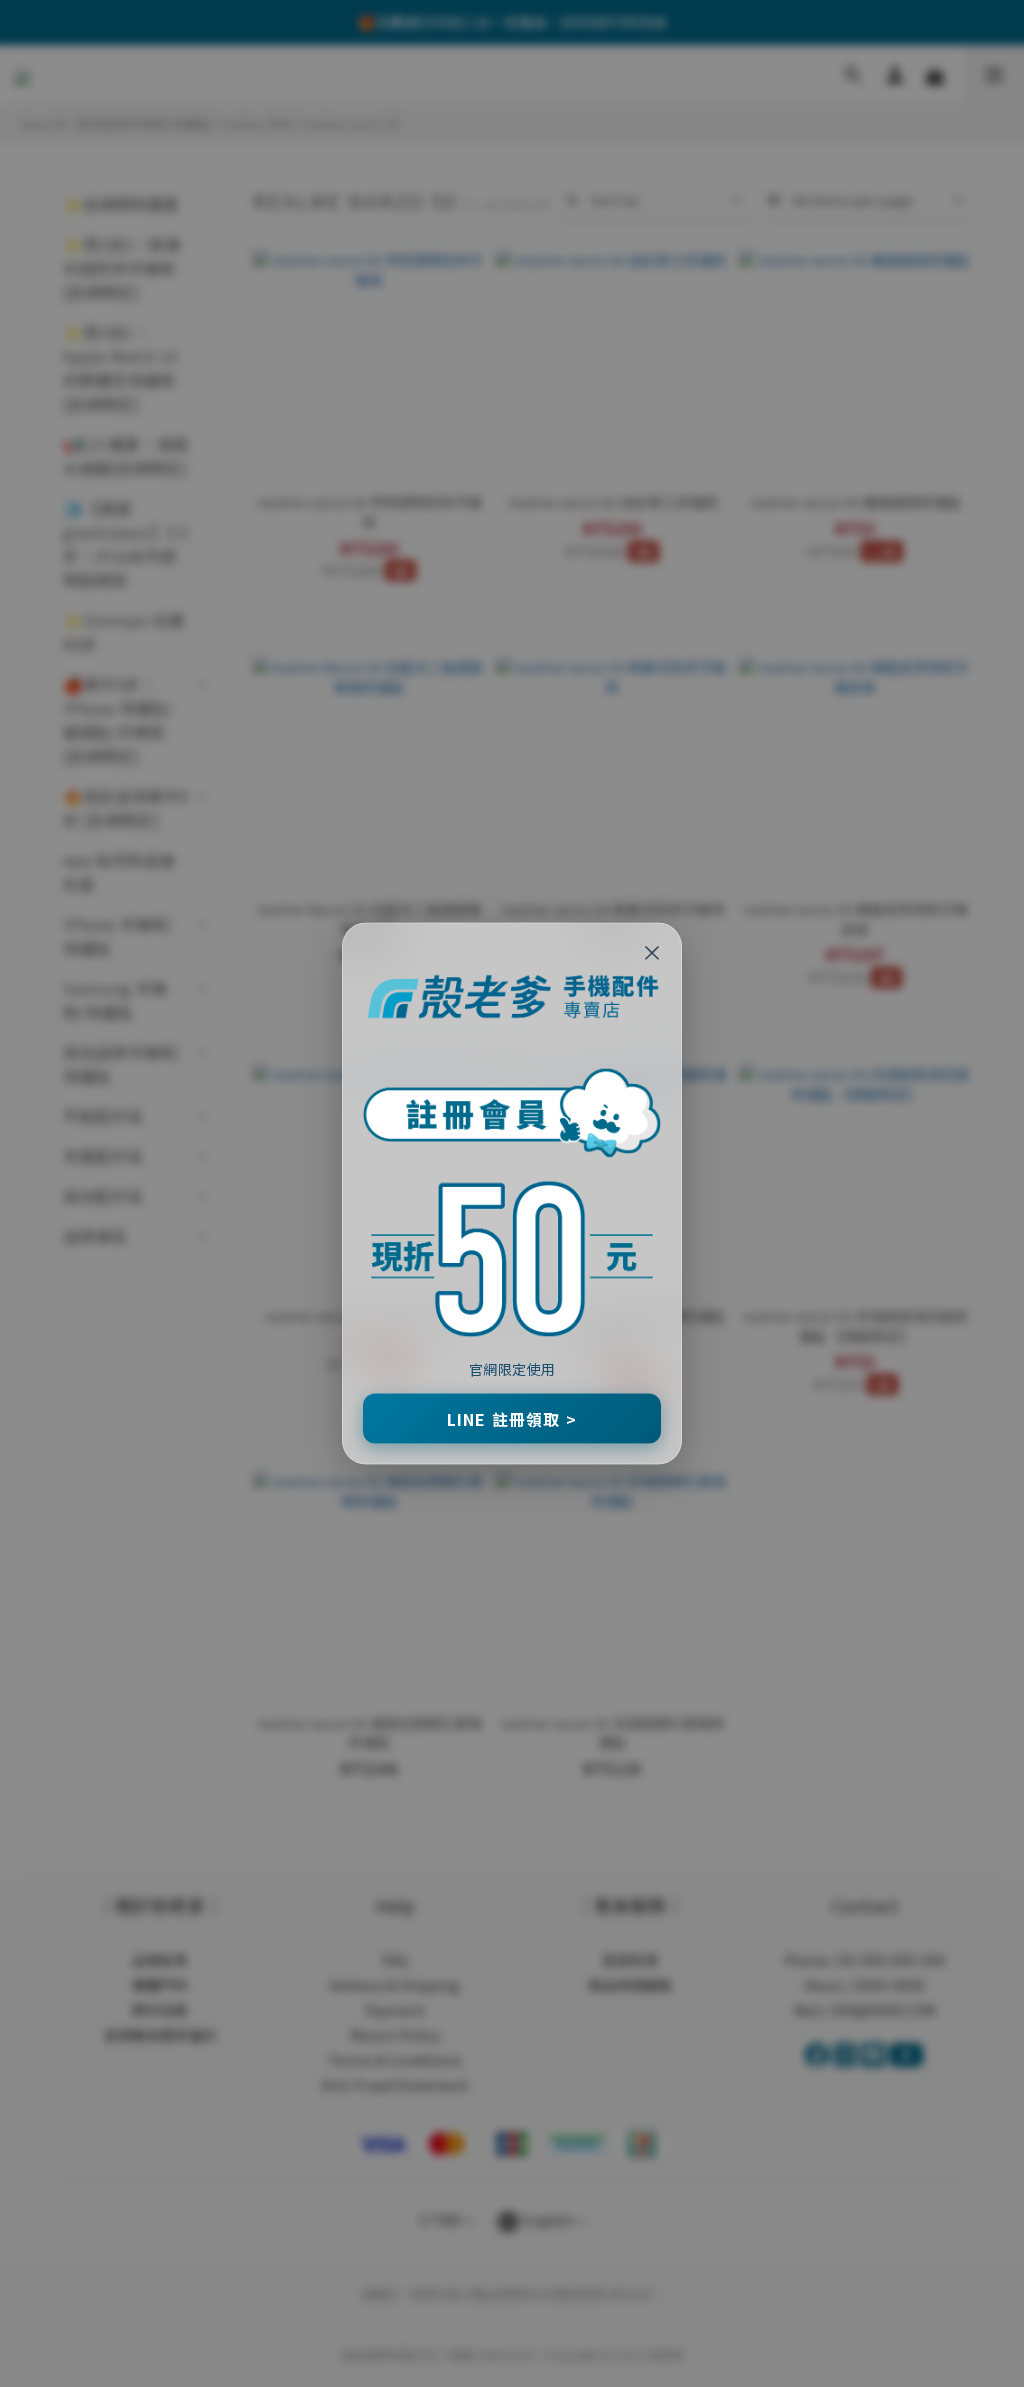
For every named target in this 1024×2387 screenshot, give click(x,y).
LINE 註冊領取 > (512, 1418)
